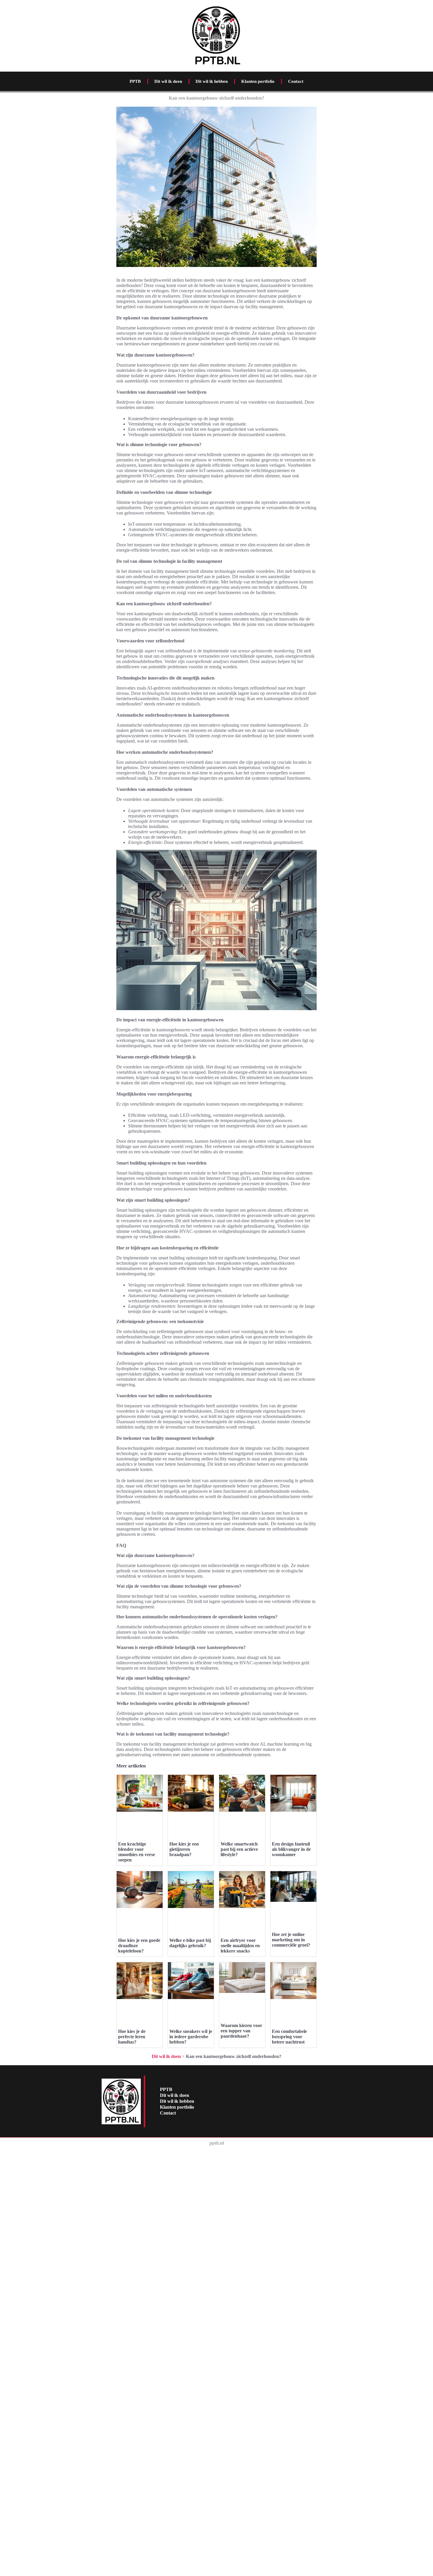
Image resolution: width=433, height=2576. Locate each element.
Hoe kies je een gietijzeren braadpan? (184, 1849)
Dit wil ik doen (168, 81)
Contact (296, 81)
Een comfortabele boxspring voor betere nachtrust (289, 2037)
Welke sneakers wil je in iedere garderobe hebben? (191, 2037)
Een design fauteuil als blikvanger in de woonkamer (291, 1849)
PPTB (135, 81)
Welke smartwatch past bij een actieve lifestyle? (239, 1849)
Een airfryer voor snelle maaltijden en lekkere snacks (240, 1946)
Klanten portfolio (258, 81)
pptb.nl (217, 2143)
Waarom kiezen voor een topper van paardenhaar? (241, 2031)
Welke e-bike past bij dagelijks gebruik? (190, 1943)
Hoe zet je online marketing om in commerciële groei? (291, 1940)
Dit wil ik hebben (212, 81)
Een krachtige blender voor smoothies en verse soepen (137, 1852)
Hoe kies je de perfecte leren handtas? (132, 2037)
